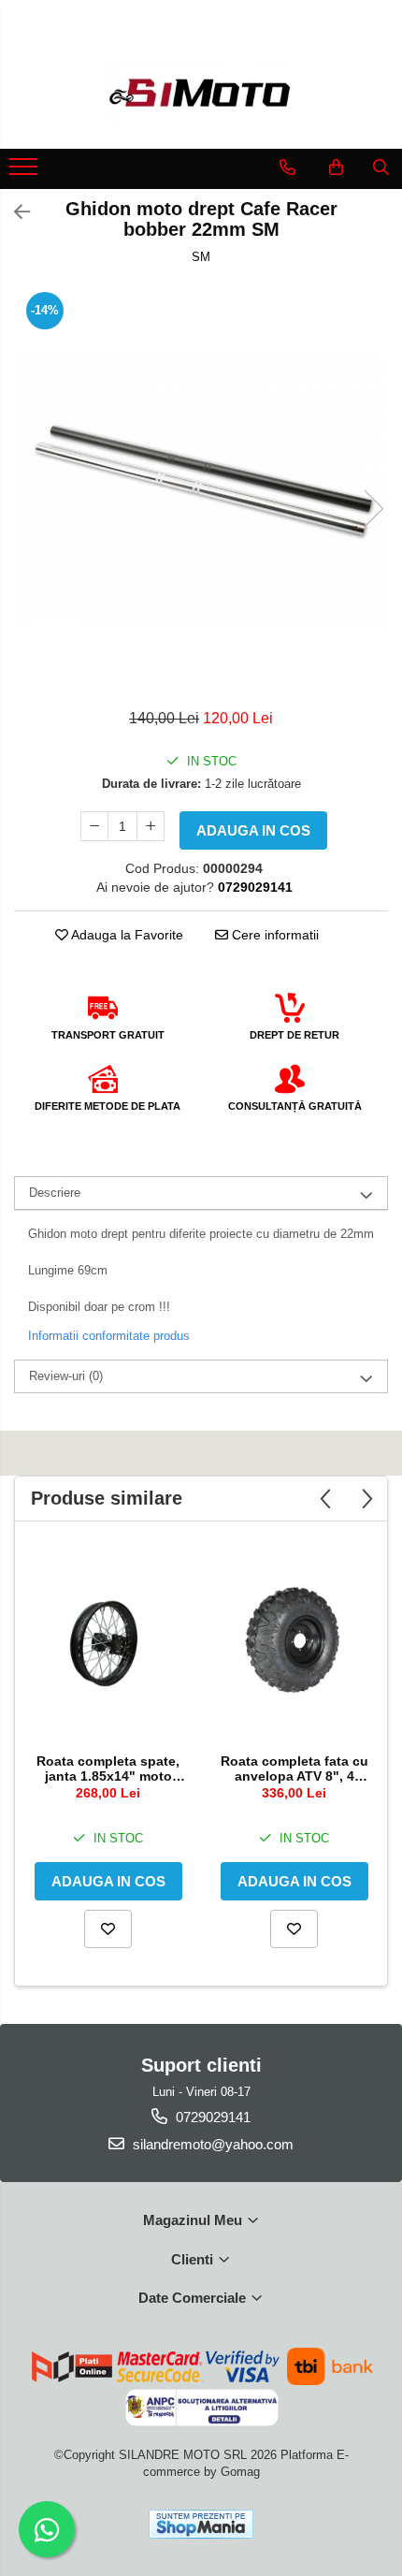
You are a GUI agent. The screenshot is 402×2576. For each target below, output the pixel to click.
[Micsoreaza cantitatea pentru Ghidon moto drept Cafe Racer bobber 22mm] (94, 826)
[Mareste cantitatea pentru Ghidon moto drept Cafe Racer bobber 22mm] (151, 826)
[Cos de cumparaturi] (336, 167)
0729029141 (211, 2117)
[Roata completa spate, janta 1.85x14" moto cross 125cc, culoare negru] (108, 1642)
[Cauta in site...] (381, 167)
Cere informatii (273, 935)
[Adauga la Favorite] (108, 1929)
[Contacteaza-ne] (287, 167)
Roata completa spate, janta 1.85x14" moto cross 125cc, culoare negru (108, 1768)
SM (201, 257)
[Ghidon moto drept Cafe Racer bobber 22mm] (201, 489)
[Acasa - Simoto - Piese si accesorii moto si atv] (201, 93)
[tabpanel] (201, 489)
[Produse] (26, 172)
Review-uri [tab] (66, 1376)
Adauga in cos (253, 830)
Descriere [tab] (55, 1193)
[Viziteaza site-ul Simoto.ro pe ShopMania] (201, 2524)
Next (373, 509)
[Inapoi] (14, 212)
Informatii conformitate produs (109, 1336)
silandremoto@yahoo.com (211, 2144)
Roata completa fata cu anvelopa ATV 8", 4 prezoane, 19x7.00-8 (294, 1768)
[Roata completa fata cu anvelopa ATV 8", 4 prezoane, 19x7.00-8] (294, 1642)
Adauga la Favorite (126, 935)
